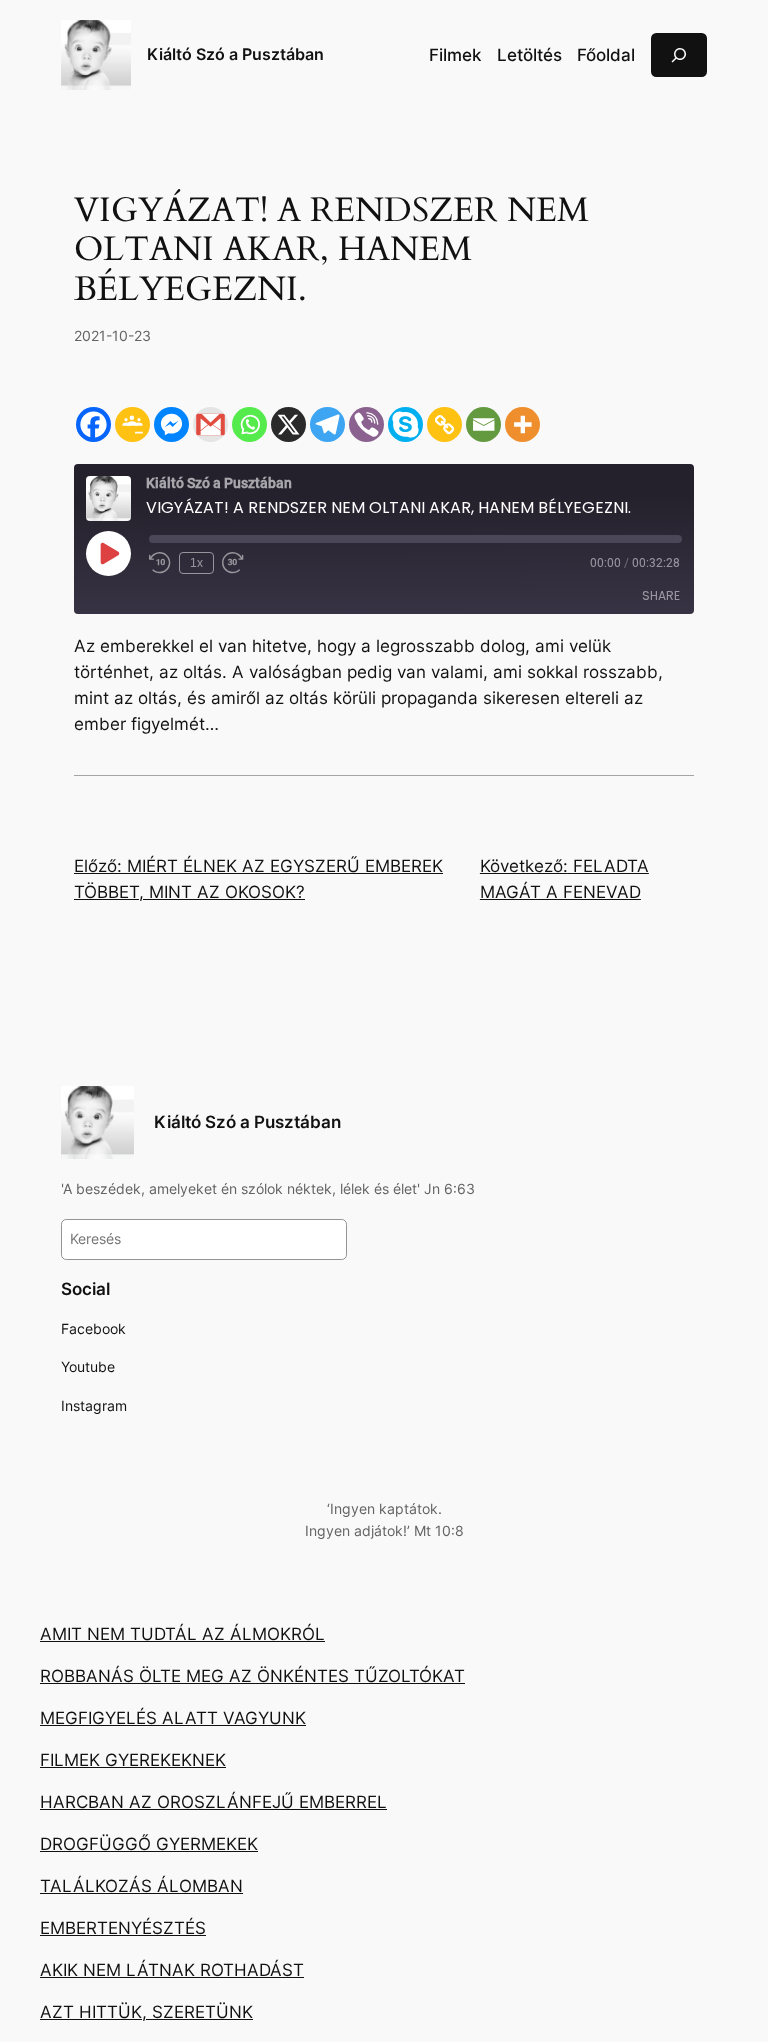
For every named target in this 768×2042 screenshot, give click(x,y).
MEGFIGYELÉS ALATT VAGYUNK (173, 1718)
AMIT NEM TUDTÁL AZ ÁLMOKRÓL (182, 1634)
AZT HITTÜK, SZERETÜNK (146, 2012)
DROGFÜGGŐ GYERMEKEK (149, 1844)
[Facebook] (93, 424)
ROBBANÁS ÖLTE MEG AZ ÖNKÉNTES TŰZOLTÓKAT (252, 1676)
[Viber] (366, 424)
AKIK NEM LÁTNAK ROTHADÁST (172, 1970)
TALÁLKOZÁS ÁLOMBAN (141, 1886)
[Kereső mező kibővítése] (679, 54)
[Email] (483, 424)
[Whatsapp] (249, 424)
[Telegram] (327, 424)
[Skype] (405, 424)
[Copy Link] (444, 424)
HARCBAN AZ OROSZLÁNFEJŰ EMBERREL (213, 1802)
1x (196, 563)
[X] (288, 424)
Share (661, 595)
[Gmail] (210, 424)
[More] (522, 424)
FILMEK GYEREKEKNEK (133, 1760)
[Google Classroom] (132, 424)
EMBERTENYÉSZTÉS (123, 1928)
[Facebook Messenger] (171, 424)
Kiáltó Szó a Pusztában (235, 54)
